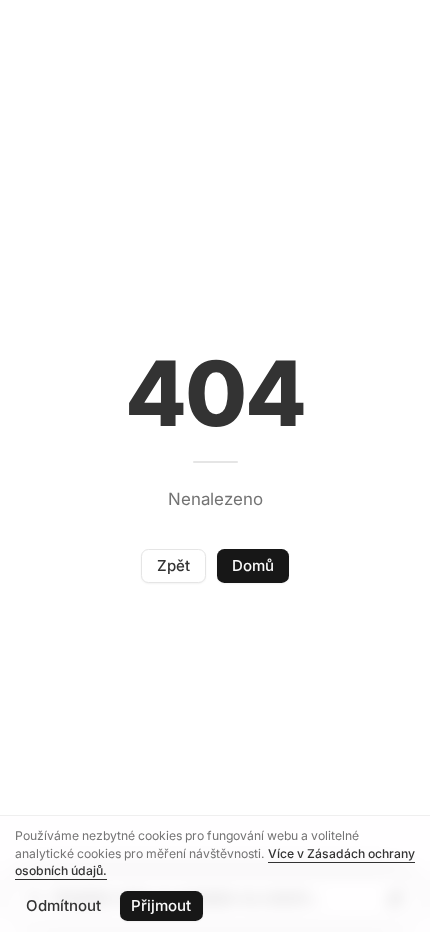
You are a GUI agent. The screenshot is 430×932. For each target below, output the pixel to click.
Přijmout (161, 905)
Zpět (173, 565)
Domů (253, 565)
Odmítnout (63, 905)
